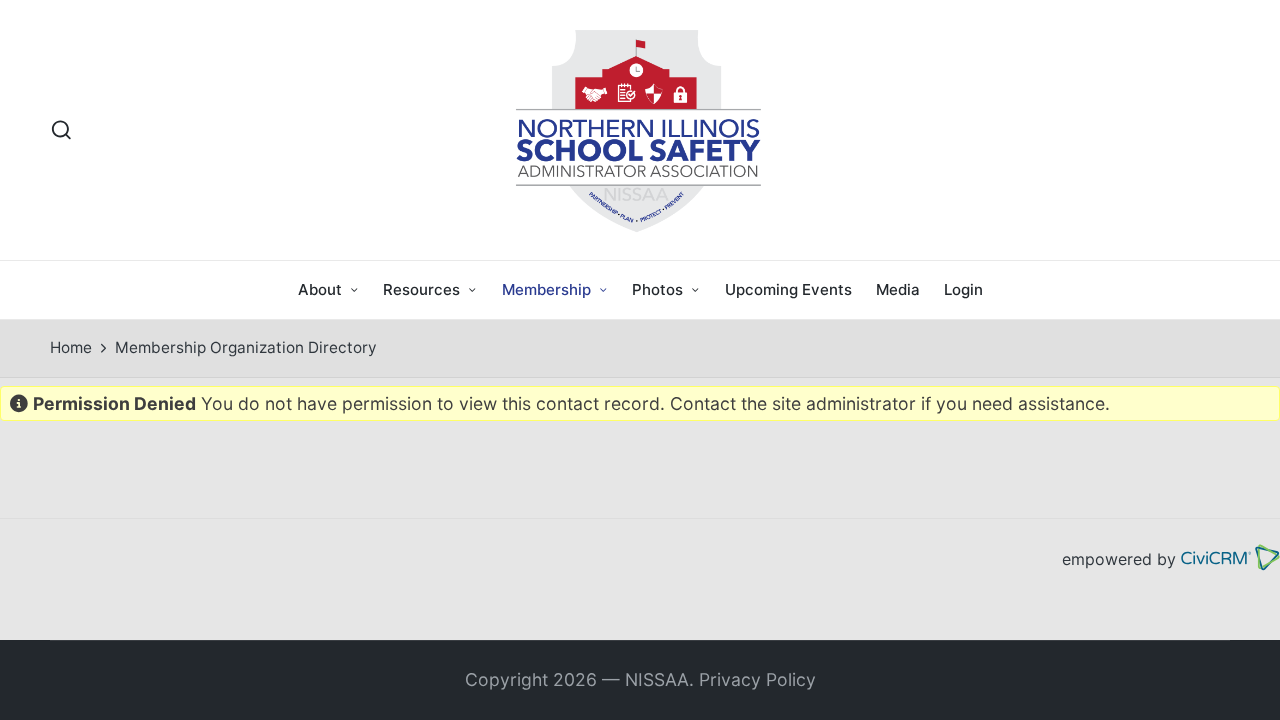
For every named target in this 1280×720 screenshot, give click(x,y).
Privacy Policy (757, 679)
